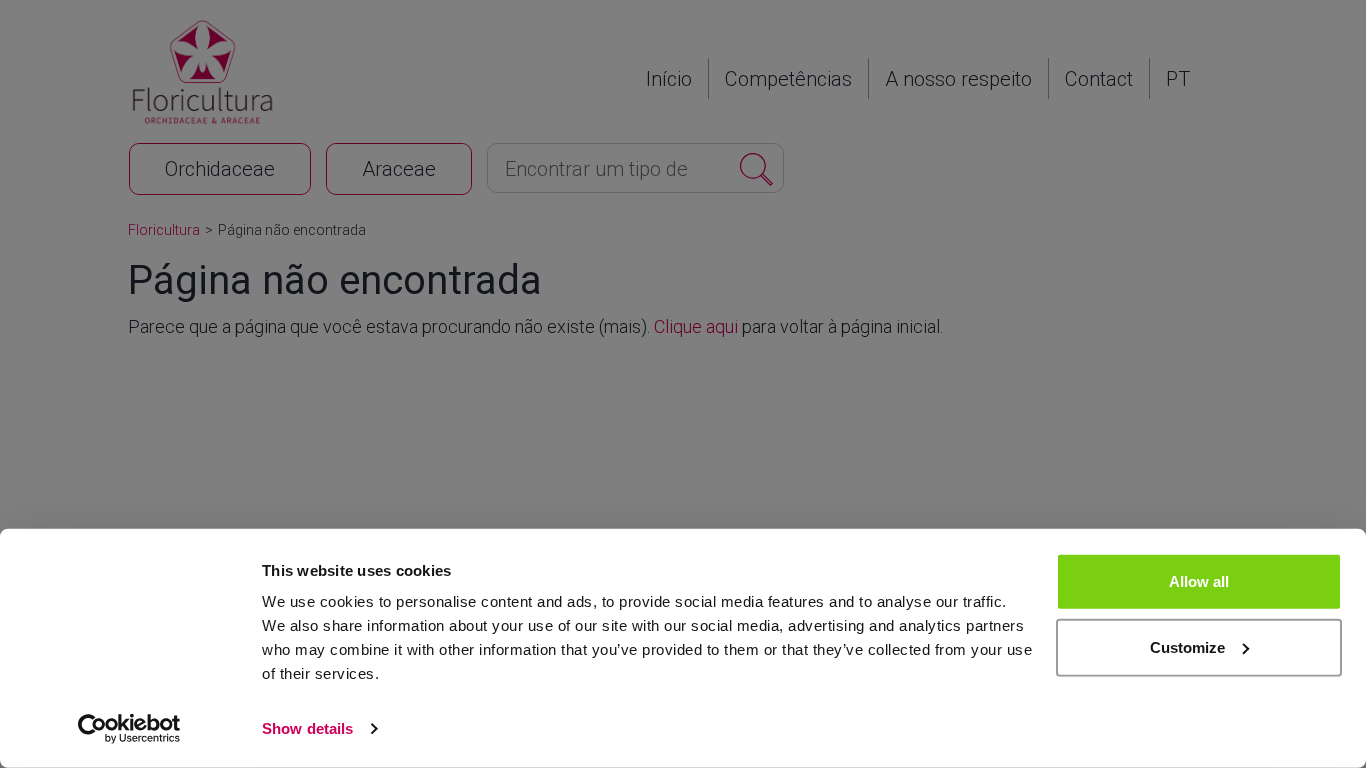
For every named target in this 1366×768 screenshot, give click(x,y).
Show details (307, 728)
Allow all (1199, 581)
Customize (1187, 646)
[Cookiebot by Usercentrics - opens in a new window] (129, 729)
